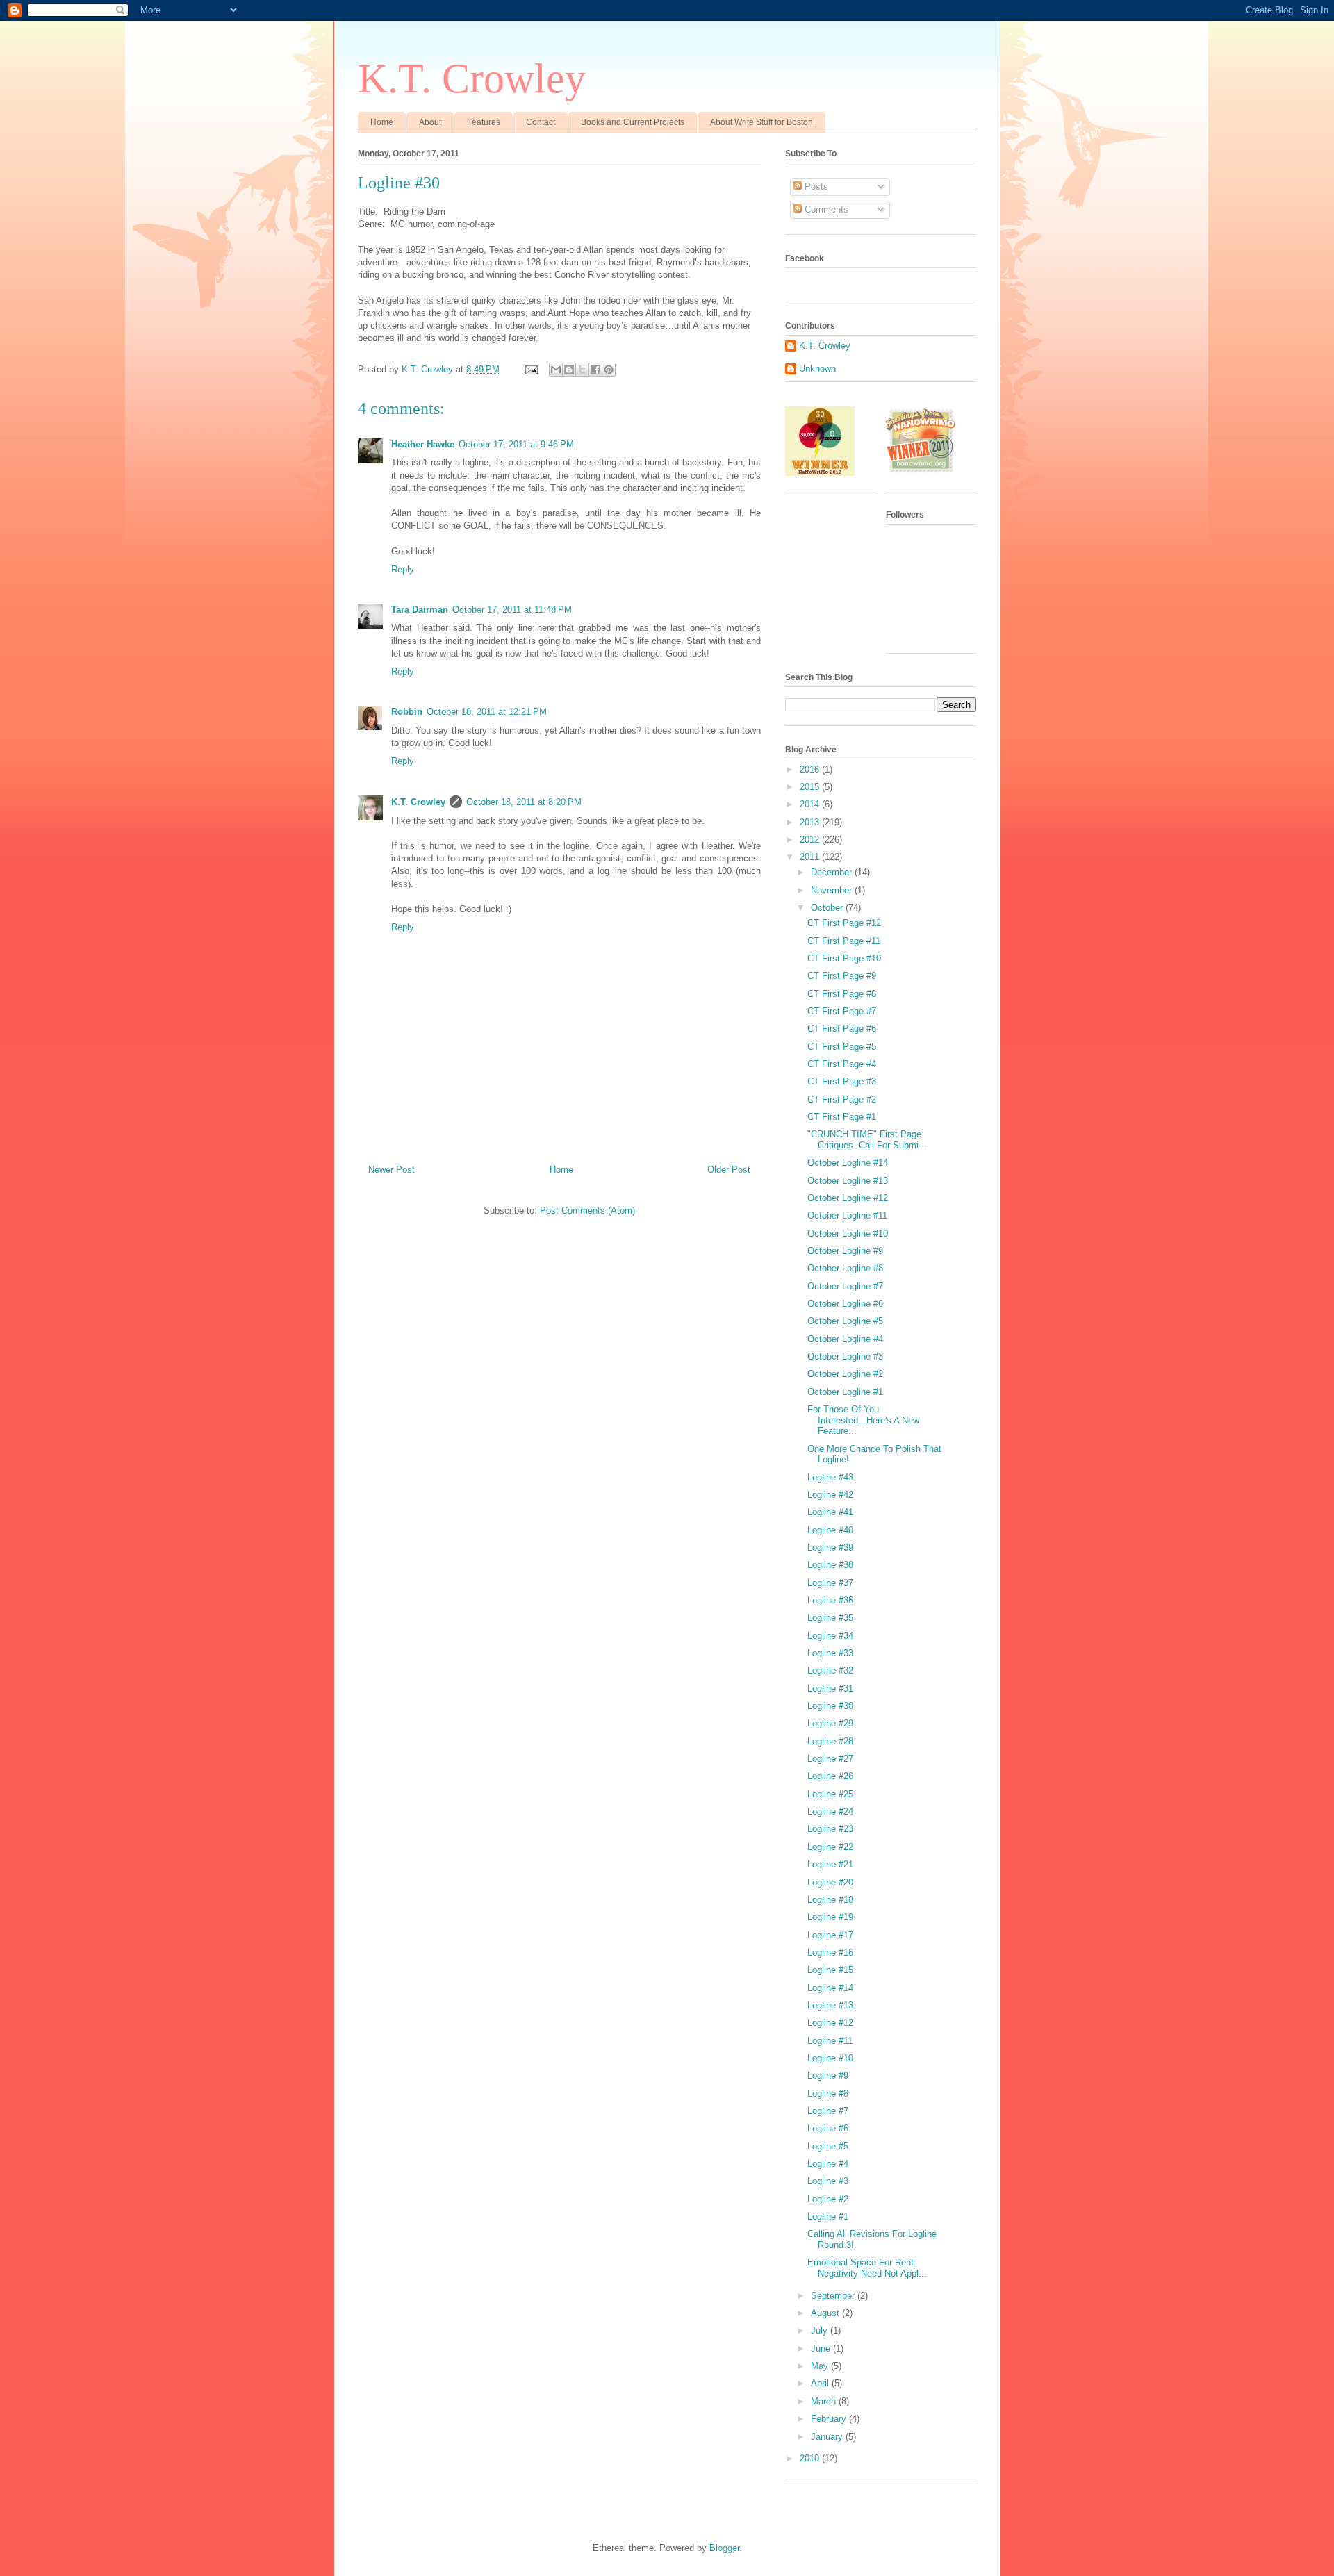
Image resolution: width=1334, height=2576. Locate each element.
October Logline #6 (845, 1304)
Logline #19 (830, 1917)
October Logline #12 (848, 1198)
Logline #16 (830, 1952)
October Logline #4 (845, 1339)
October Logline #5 (845, 1321)
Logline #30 (830, 1706)
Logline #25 (830, 1794)
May (821, 2366)
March (825, 2401)
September (834, 2296)
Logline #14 (830, 1988)
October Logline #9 (845, 1251)
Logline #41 (830, 1512)
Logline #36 (830, 1600)
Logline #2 (828, 2199)
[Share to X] (582, 370)
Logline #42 (830, 1495)
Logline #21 (830, 1864)
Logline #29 (830, 1723)
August (826, 2313)
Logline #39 (830, 1547)
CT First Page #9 (842, 976)
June (822, 2348)
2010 (811, 2458)
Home (382, 122)
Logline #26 (830, 1776)
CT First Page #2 (842, 1099)
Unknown (817, 369)
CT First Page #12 (844, 923)
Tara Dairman (420, 610)
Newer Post (392, 1170)
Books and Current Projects (633, 122)
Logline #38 (830, 1565)
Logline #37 (830, 1583)
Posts (815, 187)
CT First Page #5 (842, 1047)
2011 (811, 857)
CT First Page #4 (842, 1064)
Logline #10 (830, 2058)
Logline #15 (830, 1970)
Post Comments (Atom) (587, 1211)
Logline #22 (830, 1847)
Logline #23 (830, 1829)
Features (484, 122)
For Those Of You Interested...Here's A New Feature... (863, 1420)
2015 (811, 787)
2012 (811, 840)
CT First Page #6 (842, 1029)
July (821, 2330)
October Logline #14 (848, 1163)
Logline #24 (830, 1811)
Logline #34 (830, 1636)
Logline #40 (830, 1530)
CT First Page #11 (844, 941)
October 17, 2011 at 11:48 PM (512, 610)
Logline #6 (828, 2128)
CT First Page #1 (842, 1117)
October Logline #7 (845, 1286)
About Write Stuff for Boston (761, 122)
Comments (825, 209)
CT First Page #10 (844, 958)
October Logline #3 (845, 1356)
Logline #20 (830, 1882)
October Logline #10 (848, 1233)
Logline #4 (828, 2164)
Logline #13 (830, 2005)
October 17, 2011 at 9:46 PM (516, 444)
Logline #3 (828, 2181)
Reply (403, 569)
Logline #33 (830, 1653)
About (430, 122)
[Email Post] (530, 369)
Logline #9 (828, 2075)
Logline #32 (830, 1670)
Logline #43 (830, 1477)
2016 (811, 769)
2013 (811, 822)
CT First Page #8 (842, 994)
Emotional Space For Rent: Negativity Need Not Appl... (867, 2268)
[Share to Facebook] (595, 370)
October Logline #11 (847, 1215)
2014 (811, 804)
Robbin (407, 712)
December (833, 872)
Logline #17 (830, 1935)
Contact (541, 122)
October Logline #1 (845, 1392)
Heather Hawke (423, 444)
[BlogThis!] (569, 370)
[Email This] (556, 370)
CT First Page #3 (842, 1081)
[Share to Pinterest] (609, 370)
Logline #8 (828, 2094)
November (833, 890)
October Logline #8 (845, 1268)
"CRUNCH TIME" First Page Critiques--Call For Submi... (867, 1140)
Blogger (724, 2548)
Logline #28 (830, 1741)
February (830, 2419)
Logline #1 (828, 2216)
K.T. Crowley (472, 79)
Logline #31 (830, 1689)
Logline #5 (828, 2146)
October (828, 908)
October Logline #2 (845, 1374)
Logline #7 (828, 2111)
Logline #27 (830, 1759)
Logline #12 (830, 2023)
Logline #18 (830, 1900)
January (828, 2437)
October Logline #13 (848, 1181)
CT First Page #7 (842, 1011)
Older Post (729, 1170)
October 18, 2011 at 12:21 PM (487, 712)
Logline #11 (830, 2041)
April (821, 2383)
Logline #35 (830, 1618)
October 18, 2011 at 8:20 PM (524, 802)
